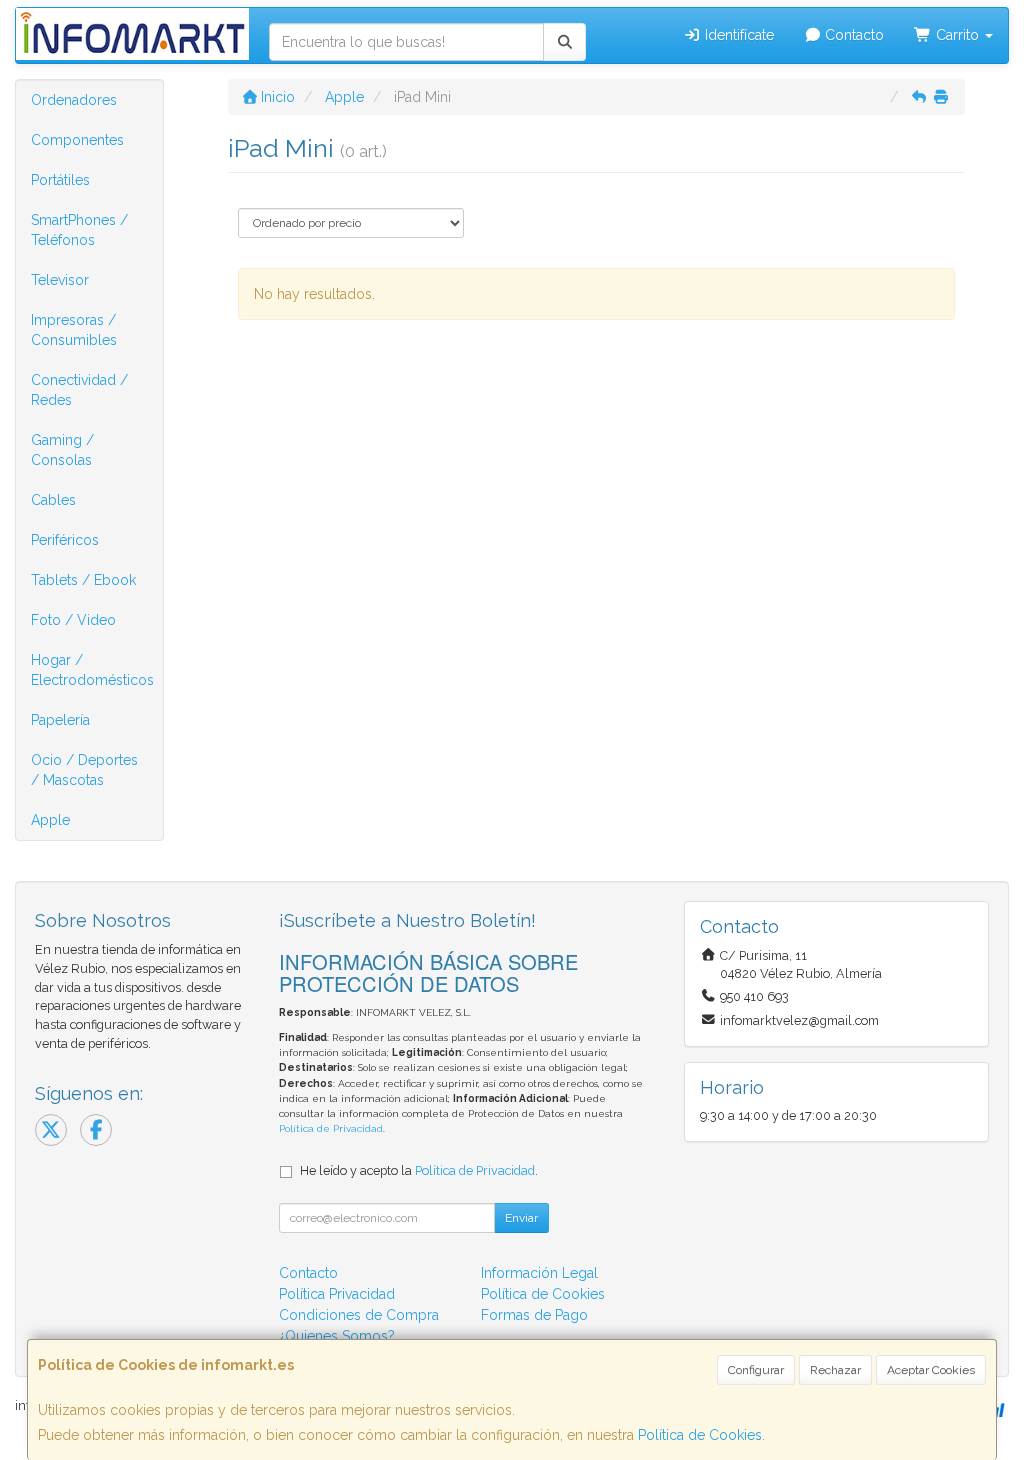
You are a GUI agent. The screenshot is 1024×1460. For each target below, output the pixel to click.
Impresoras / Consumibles (74, 330)
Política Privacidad (337, 1294)
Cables (53, 500)
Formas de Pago (534, 1315)
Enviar (521, 1218)
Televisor (60, 280)
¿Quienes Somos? (337, 1336)
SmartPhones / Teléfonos (79, 230)
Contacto (852, 35)
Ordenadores (74, 100)
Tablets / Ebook (83, 580)
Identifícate (737, 35)
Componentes (77, 140)
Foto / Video (73, 620)
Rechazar (835, 1370)
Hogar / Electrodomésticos (92, 670)
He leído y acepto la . (419, 1170)
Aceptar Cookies (931, 1370)
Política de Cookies (700, 1435)
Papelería (60, 720)
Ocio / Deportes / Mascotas (84, 770)
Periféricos (65, 540)
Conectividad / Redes (79, 390)
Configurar (756, 1370)
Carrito (957, 35)
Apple (50, 820)
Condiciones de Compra (359, 1315)
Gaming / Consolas (62, 450)
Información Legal (539, 1273)
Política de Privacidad (331, 1128)
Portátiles (60, 180)
